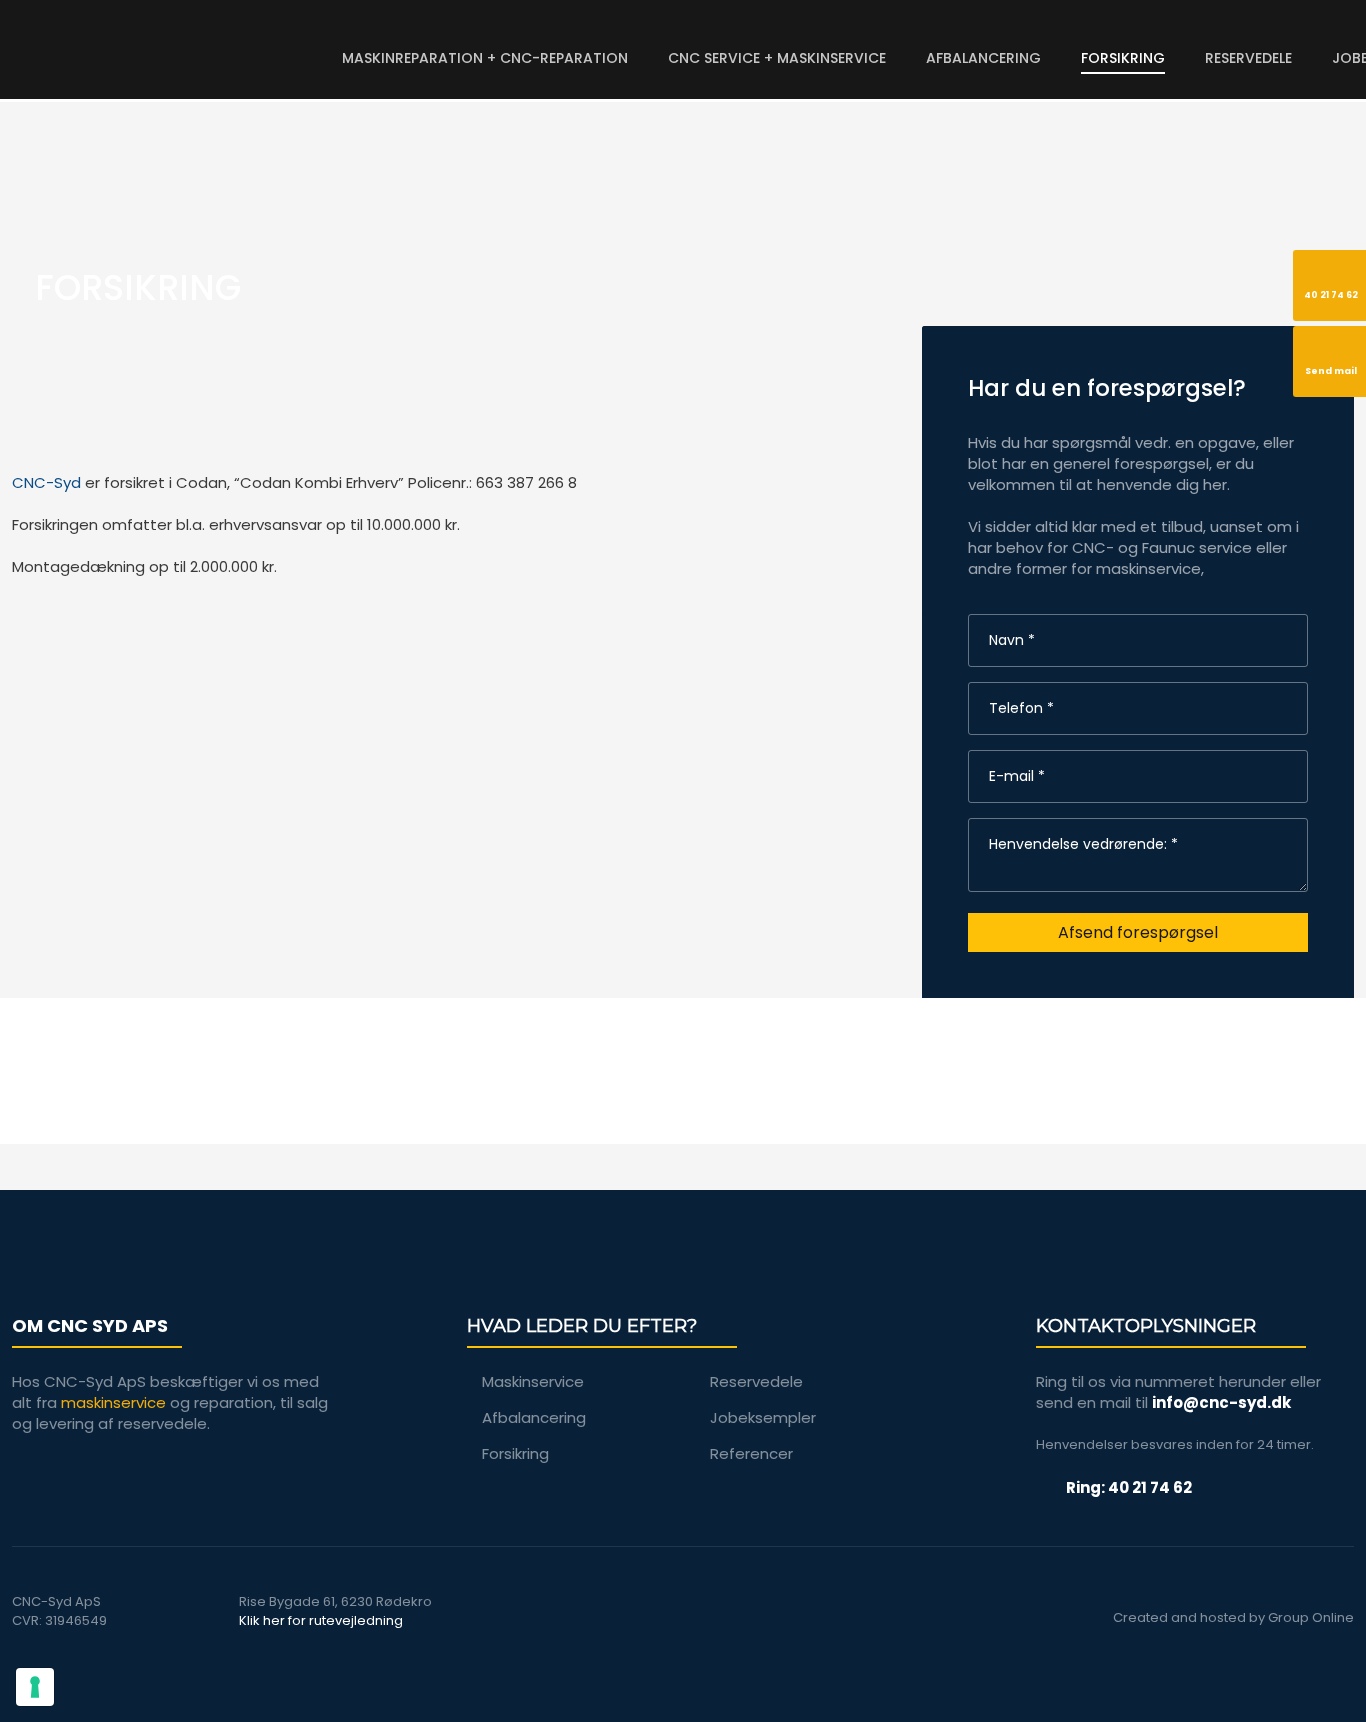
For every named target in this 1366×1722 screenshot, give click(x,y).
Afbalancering (983, 58)
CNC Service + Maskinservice (777, 58)
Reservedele (1248, 58)
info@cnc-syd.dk (1221, 1402)
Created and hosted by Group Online (1233, 1617)
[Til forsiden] (171, 43)
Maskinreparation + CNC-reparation (485, 58)
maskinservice (113, 1402)
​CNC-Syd (46, 482)
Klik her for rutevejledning (321, 1620)
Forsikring (1123, 58)
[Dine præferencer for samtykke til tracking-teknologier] (35, 1687)
